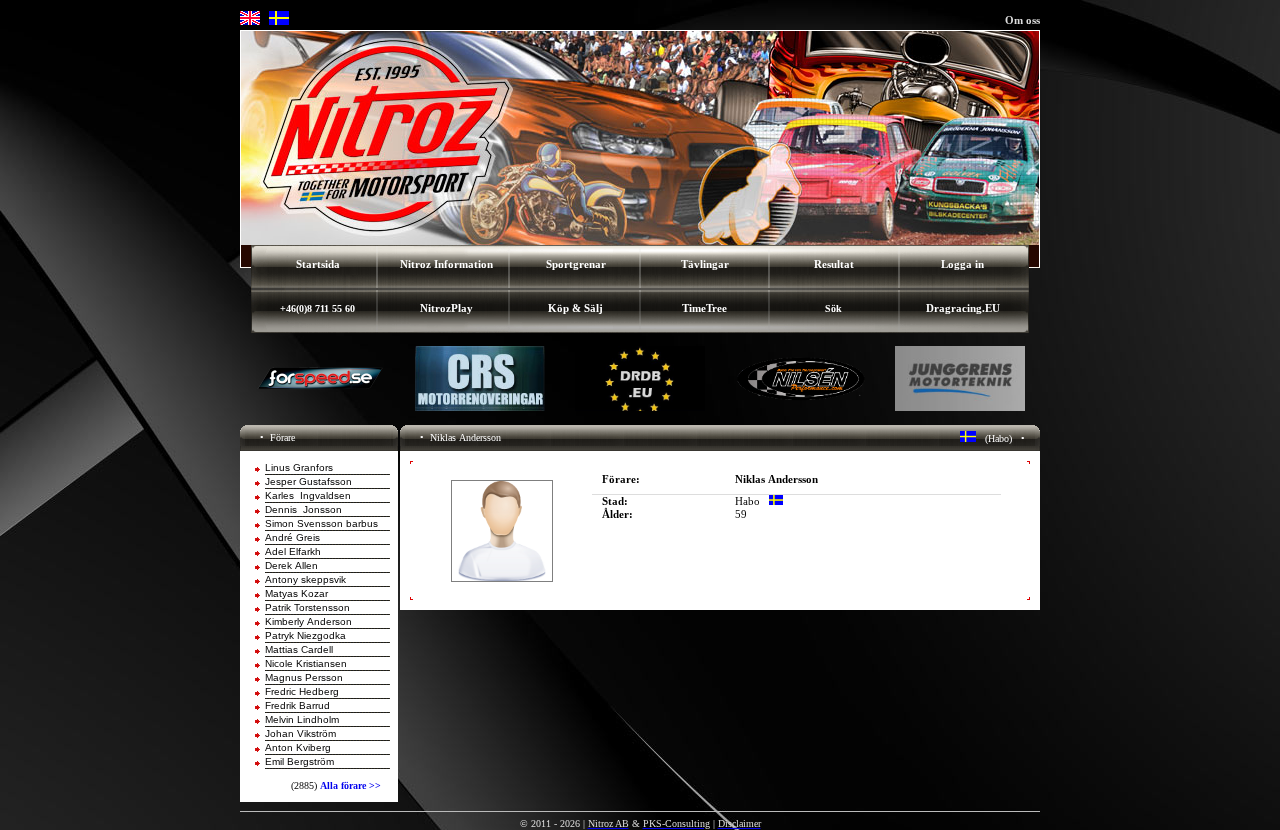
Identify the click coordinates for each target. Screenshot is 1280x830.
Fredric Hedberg (302, 691)
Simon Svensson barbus (321, 523)
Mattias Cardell (299, 649)
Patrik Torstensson (307, 607)
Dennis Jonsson (303, 509)
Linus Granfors (299, 467)
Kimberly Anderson (308, 621)
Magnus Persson (304, 677)
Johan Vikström (300, 733)
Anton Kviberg (298, 747)
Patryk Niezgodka (305, 635)
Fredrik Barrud (297, 705)
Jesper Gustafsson (308, 481)
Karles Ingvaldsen (308, 495)
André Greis (292, 537)
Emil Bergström (299, 761)
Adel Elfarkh (293, 551)
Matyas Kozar (296, 593)
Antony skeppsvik (305, 579)
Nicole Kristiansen (306, 663)
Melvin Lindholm (302, 719)
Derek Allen (291, 565)
